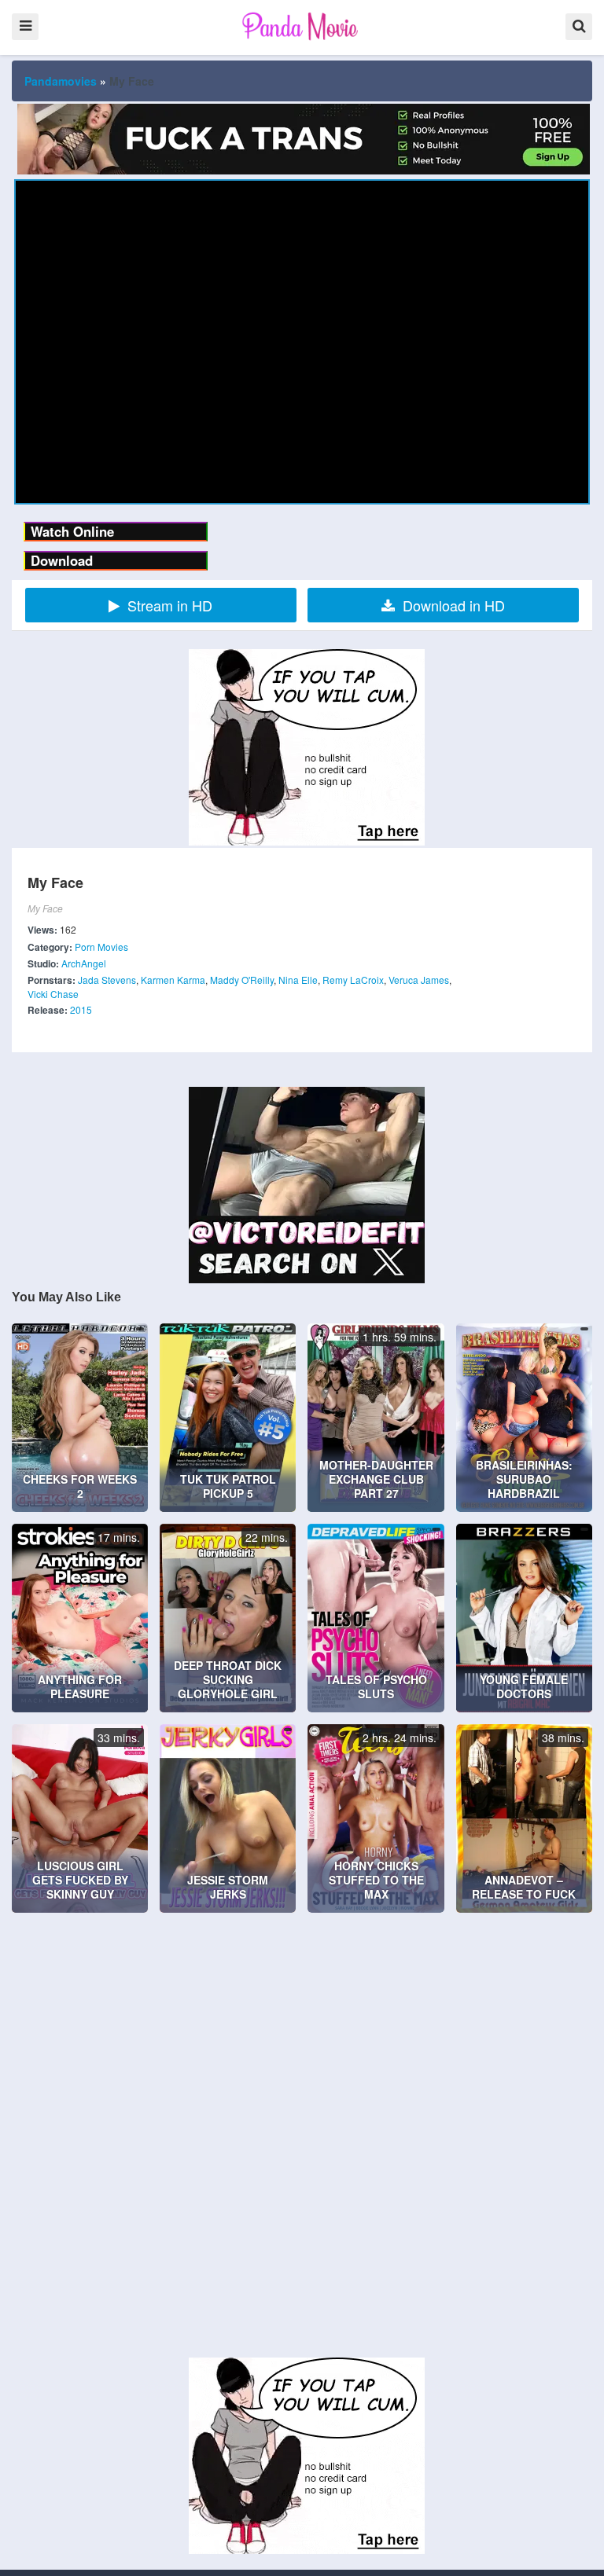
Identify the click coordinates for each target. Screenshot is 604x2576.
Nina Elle (298, 980)
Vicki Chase (53, 994)
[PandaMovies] (302, 26)
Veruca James (419, 980)
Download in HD (454, 605)
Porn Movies (101, 947)
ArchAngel (84, 963)
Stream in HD (170, 605)
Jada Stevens (107, 980)
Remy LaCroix (353, 980)
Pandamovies (61, 81)
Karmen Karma (173, 980)
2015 (81, 1009)
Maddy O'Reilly (242, 980)
